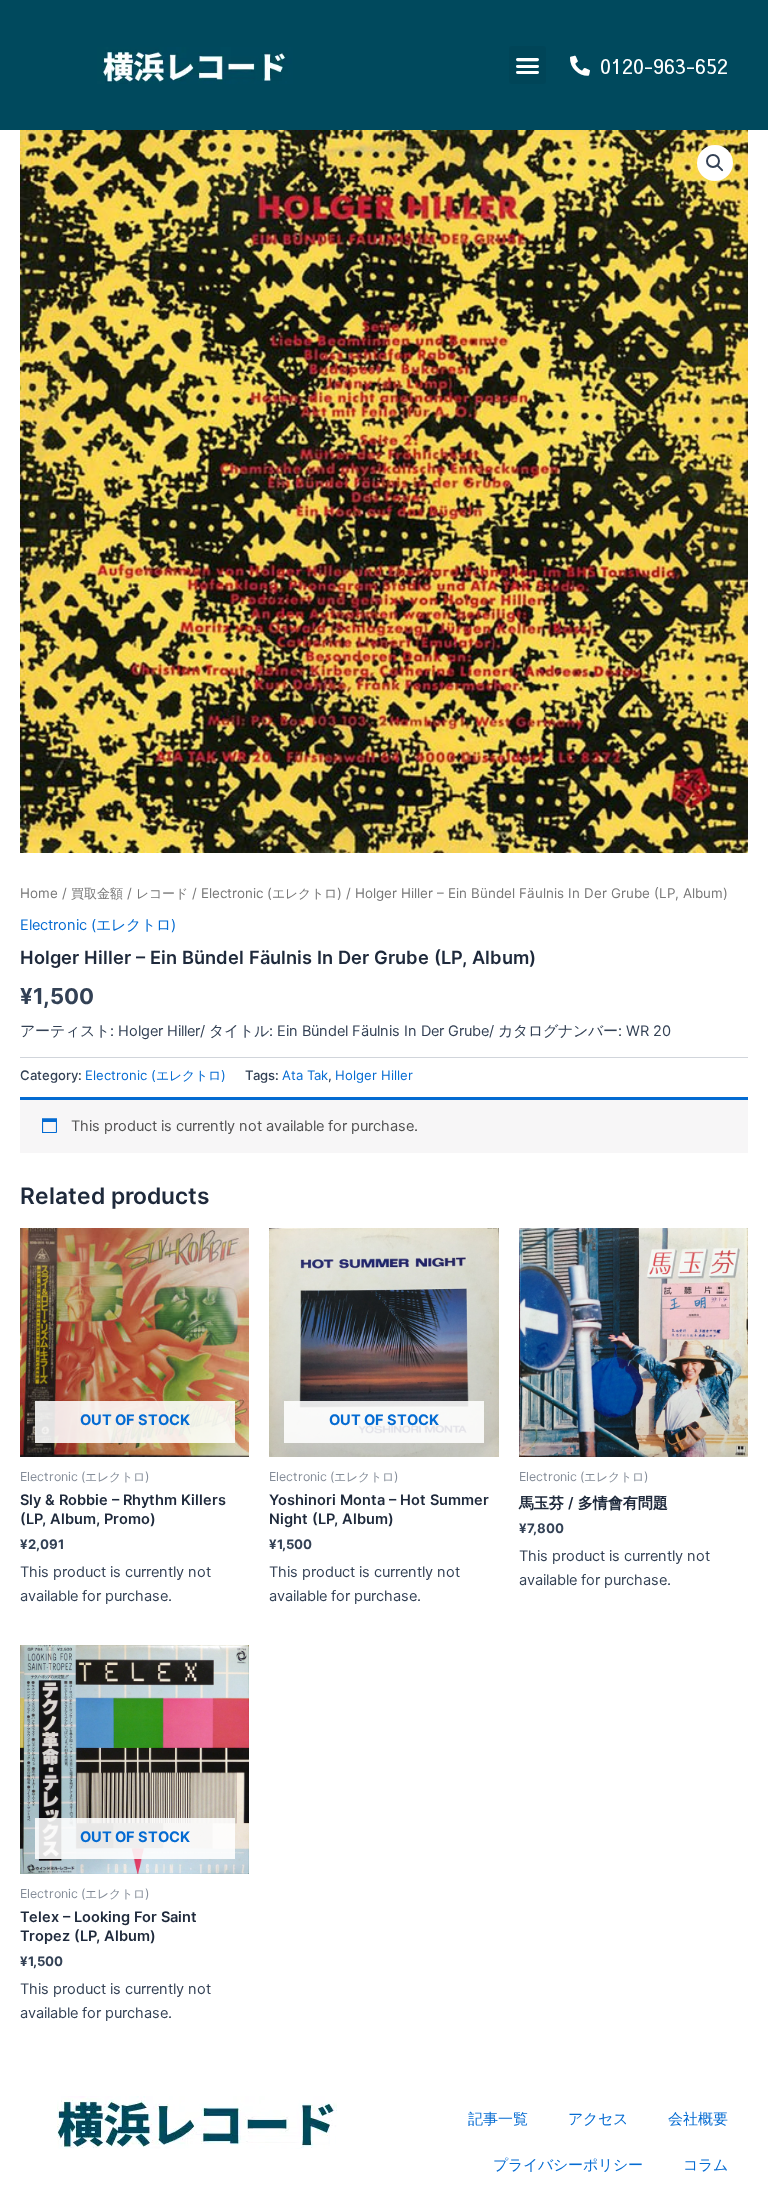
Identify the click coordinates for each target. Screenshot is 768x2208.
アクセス (598, 2119)
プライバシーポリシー (568, 2165)
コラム (705, 2165)
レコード (162, 893)
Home (39, 893)
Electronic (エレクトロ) (271, 893)
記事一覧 (498, 2119)
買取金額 (97, 893)
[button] (528, 65)
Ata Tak (305, 1075)
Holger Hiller (374, 1075)
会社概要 (698, 2119)
